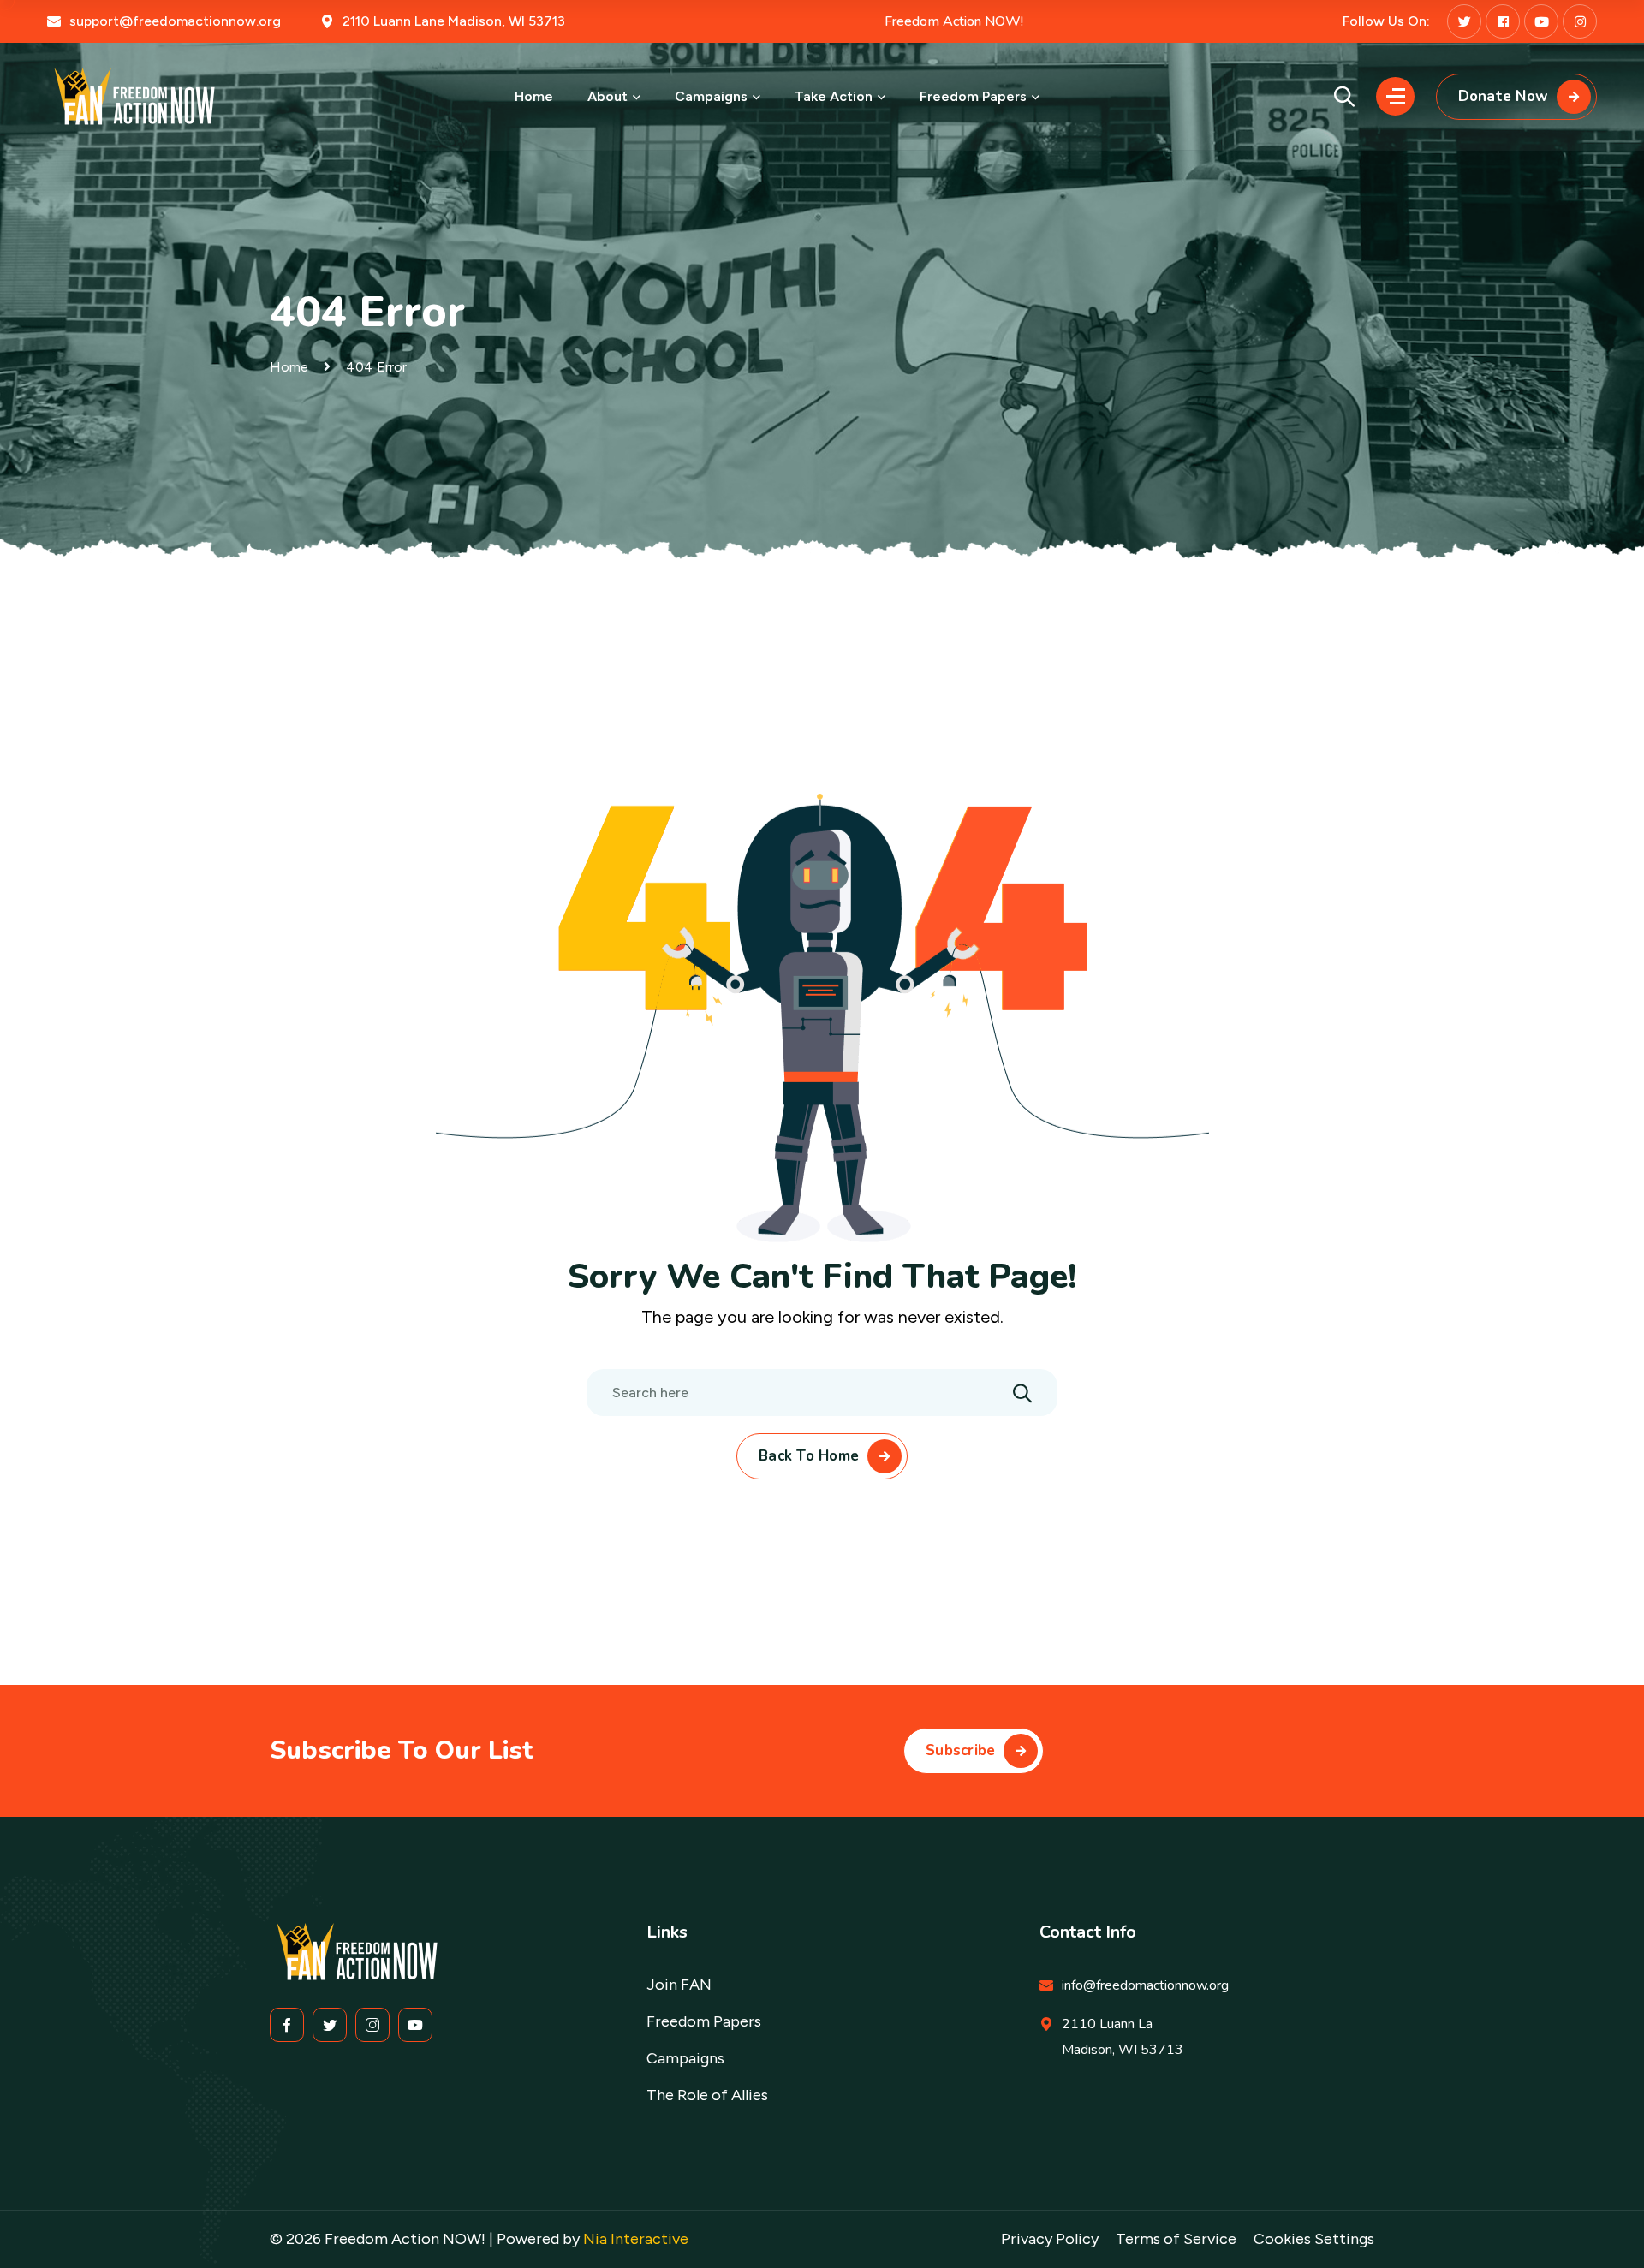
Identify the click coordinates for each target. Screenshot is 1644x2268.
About (608, 96)
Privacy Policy (1050, 2239)
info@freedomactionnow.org (1145, 1985)
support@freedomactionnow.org (175, 21)
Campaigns (711, 96)
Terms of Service (1176, 2239)
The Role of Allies (707, 2095)
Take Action (834, 96)
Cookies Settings (1314, 2239)
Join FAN (679, 1985)
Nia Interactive (636, 2239)
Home (534, 96)
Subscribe (960, 1750)
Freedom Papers (973, 96)
